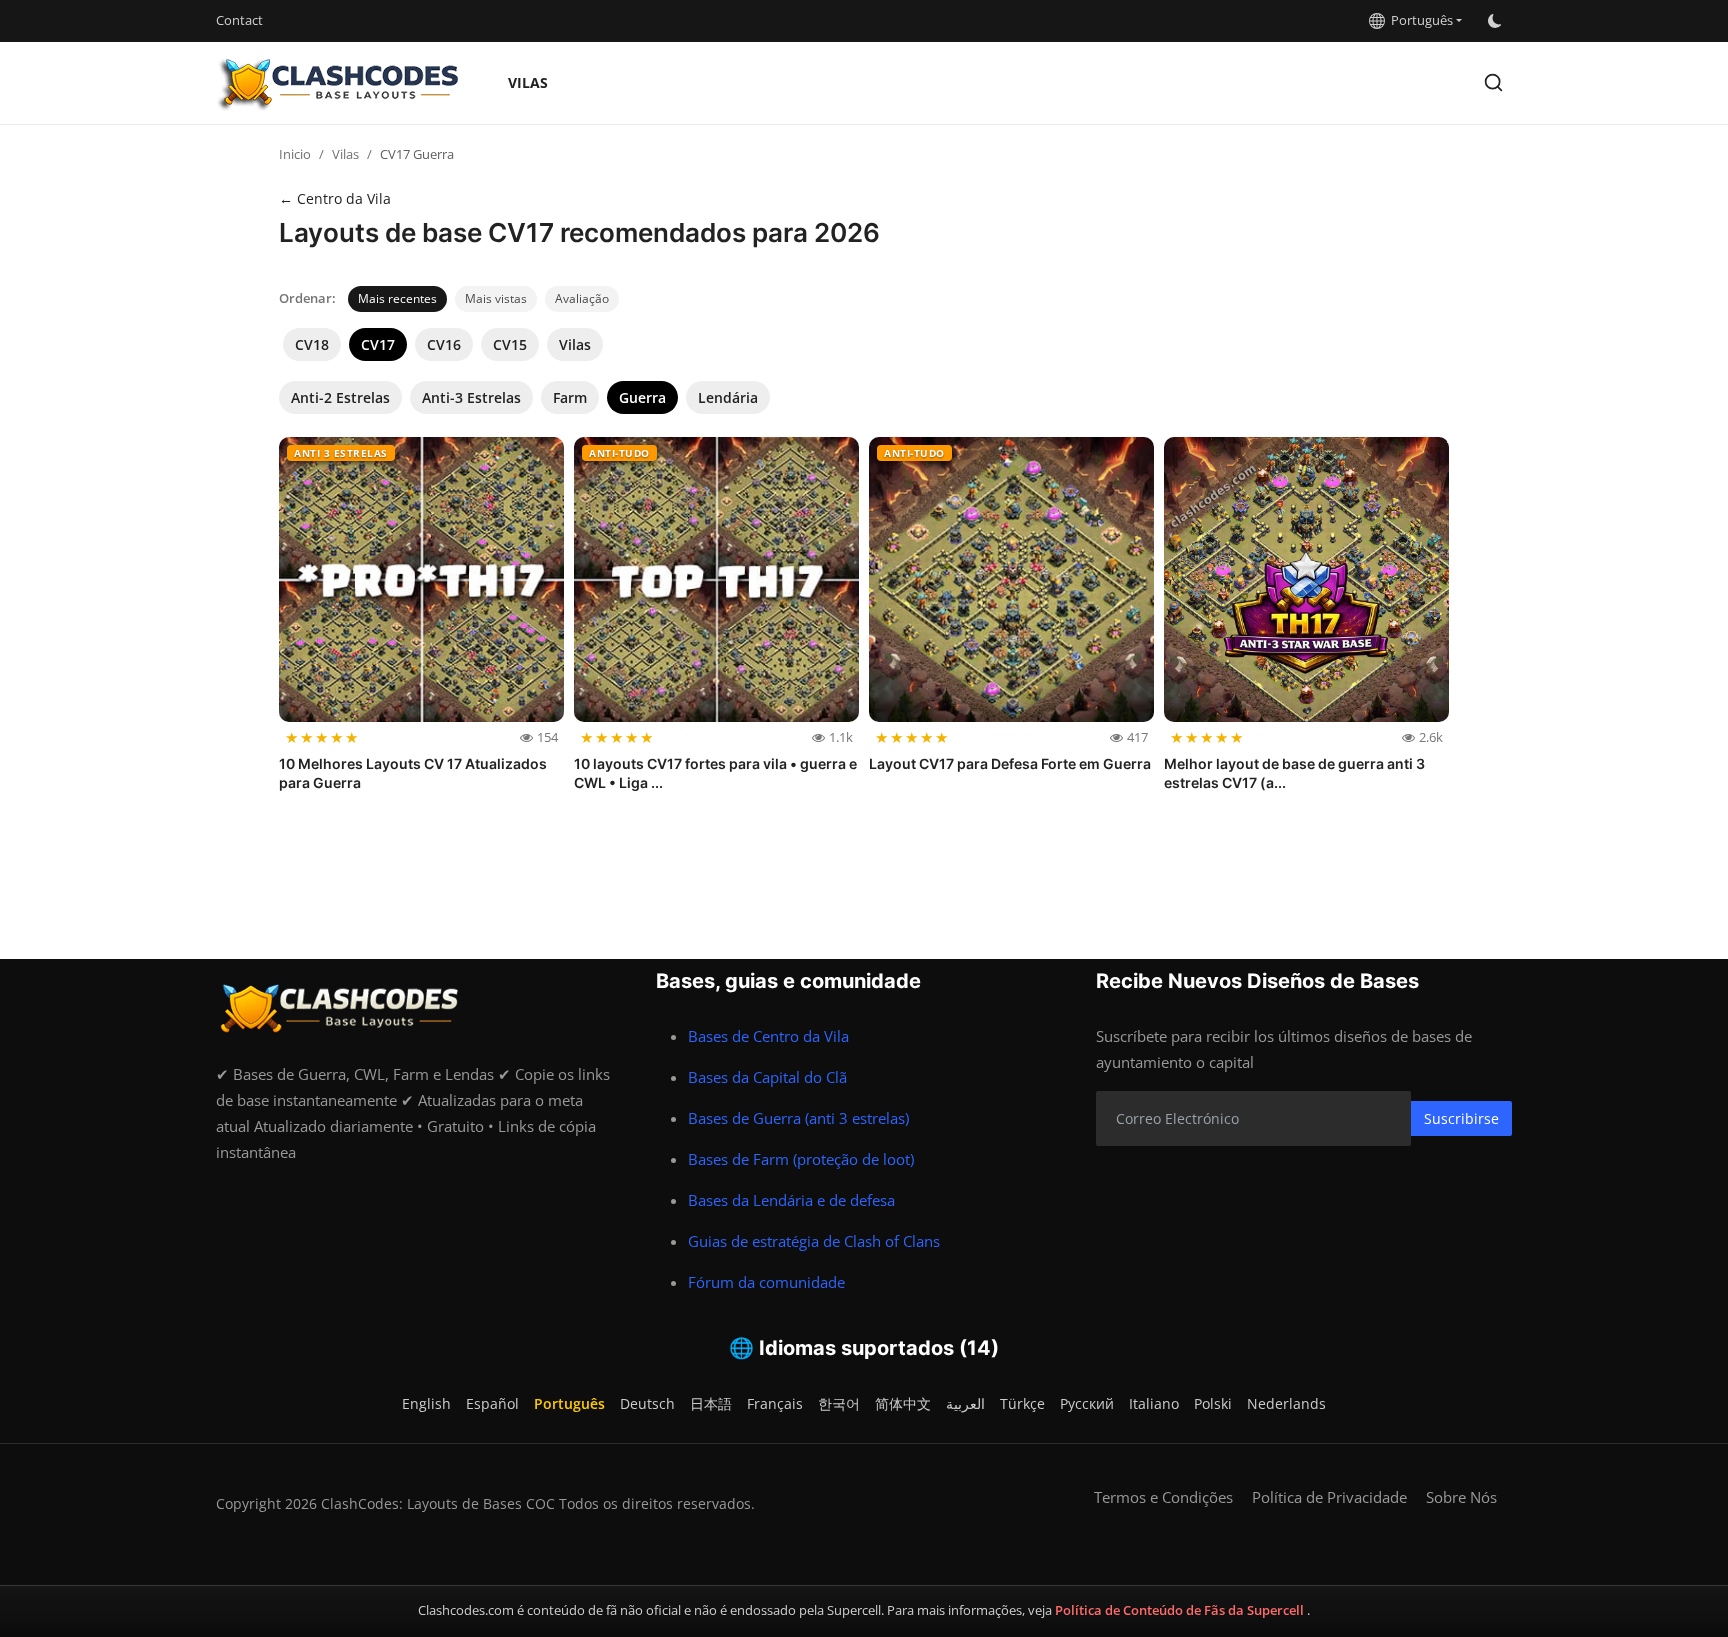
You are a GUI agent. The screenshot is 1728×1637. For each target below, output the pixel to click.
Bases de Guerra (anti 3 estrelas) (798, 1118)
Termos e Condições (1163, 1497)
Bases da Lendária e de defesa (791, 1200)
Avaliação (582, 298)
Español (492, 1403)
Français (775, 1403)
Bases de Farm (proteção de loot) (801, 1159)
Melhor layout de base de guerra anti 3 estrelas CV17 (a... (1294, 773)
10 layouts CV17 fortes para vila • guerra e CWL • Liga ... (715, 773)
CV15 (510, 344)
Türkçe (1022, 1403)
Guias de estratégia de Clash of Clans (814, 1241)
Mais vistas (496, 298)
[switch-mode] (1497, 21)
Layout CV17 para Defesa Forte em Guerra (1010, 763)
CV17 (378, 344)
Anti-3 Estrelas (471, 397)
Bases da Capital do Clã (767, 1077)
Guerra (642, 397)
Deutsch (647, 1403)
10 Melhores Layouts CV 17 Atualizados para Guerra (413, 773)
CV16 (444, 344)
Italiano (1154, 1403)
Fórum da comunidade (766, 1282)
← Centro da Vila (335, 198)
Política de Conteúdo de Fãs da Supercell (1181, 1610)
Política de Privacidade (1329, 1497)
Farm (570, 397)
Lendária (728, 397)
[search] (1493, 82)
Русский (1087, 1403)
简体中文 (903, 1403)
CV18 (312, 344)
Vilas (528, 82)
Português (1419, 20)
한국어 (839, 1403)
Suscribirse (1461, 1118)
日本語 (711, 1403)
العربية (965, 1403)
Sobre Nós (1461, 1497)
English (426, 1403)
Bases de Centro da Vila (768, 1036)
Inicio (295, 154)
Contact (239, 20)
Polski (1213, 1403)
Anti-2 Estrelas (340, 397)
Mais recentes (397, 298)
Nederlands (1286, 1403)
